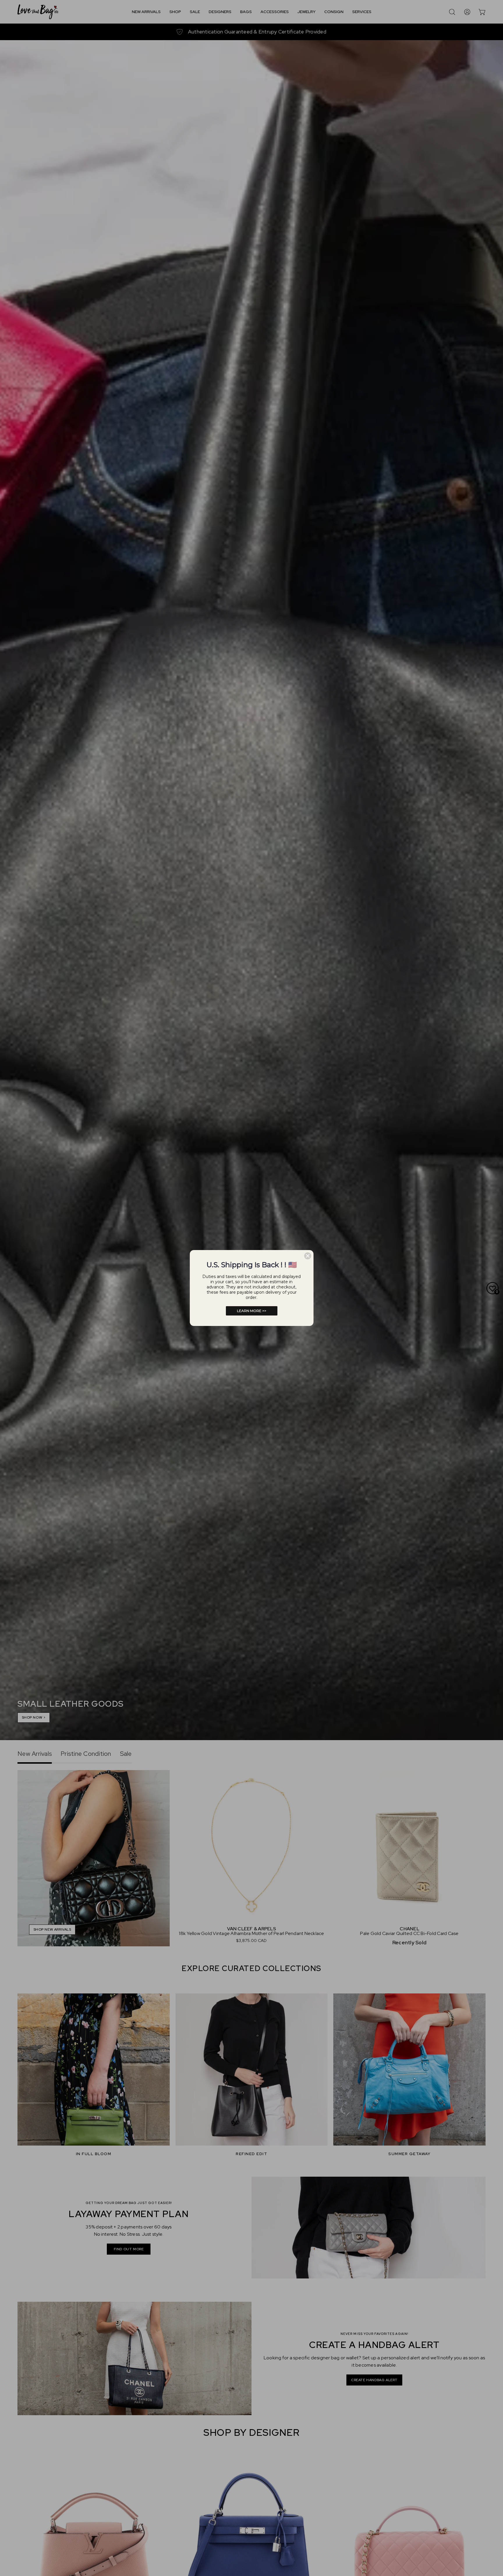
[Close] (308, 1256)
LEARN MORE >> (252, 1311)
